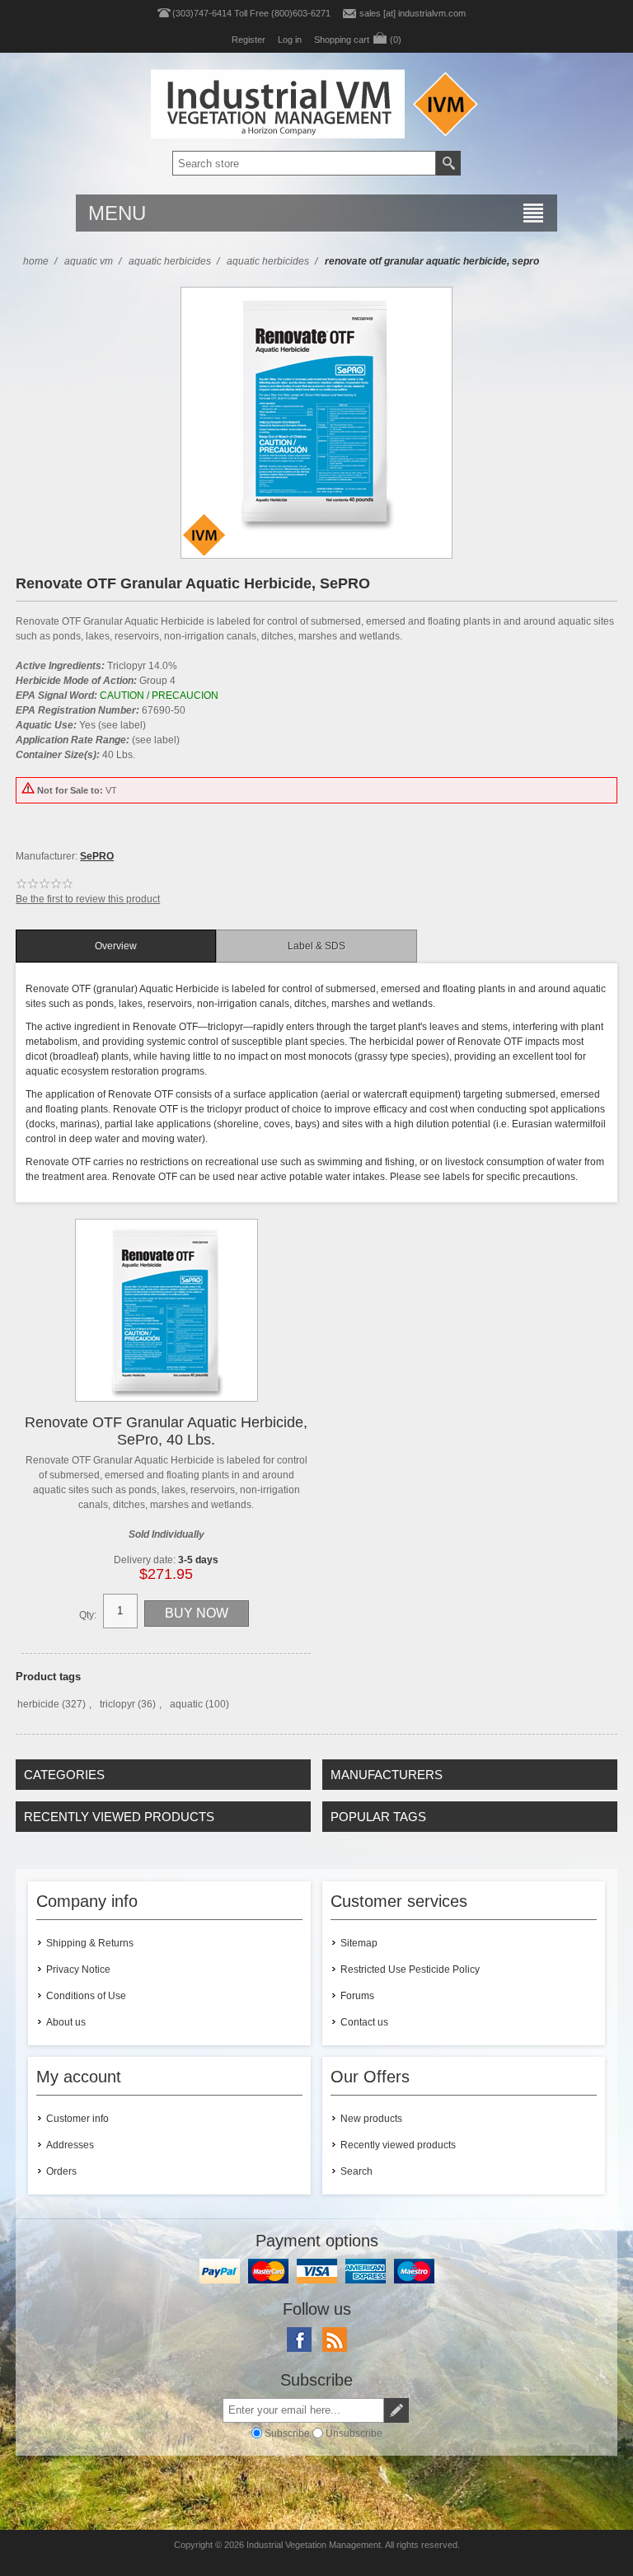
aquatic (186, 1704)
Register (249, 40)
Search (356, 2171)
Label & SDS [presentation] (316, 946)
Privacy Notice (78, 1969)
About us (66, 2022)
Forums (357, 1996)
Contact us (364, 2022)
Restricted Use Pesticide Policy (410, 1969)
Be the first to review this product (88, 899)
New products (371, 2119)
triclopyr (117, 1704)
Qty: (88, 1615)
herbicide (38, 1704)
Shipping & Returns (90, 1943)
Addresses (70, 2145)
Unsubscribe (354, 2433)
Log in (290, 40)
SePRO (97, 856)
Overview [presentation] (116, 946)
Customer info (77, 2119)
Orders (61, 2171)
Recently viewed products (398, 2145)
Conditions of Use (86, 1996)
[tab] (116, 946)
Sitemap (359, 1943)
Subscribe (287, 2433)
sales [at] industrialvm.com (413, 13)
